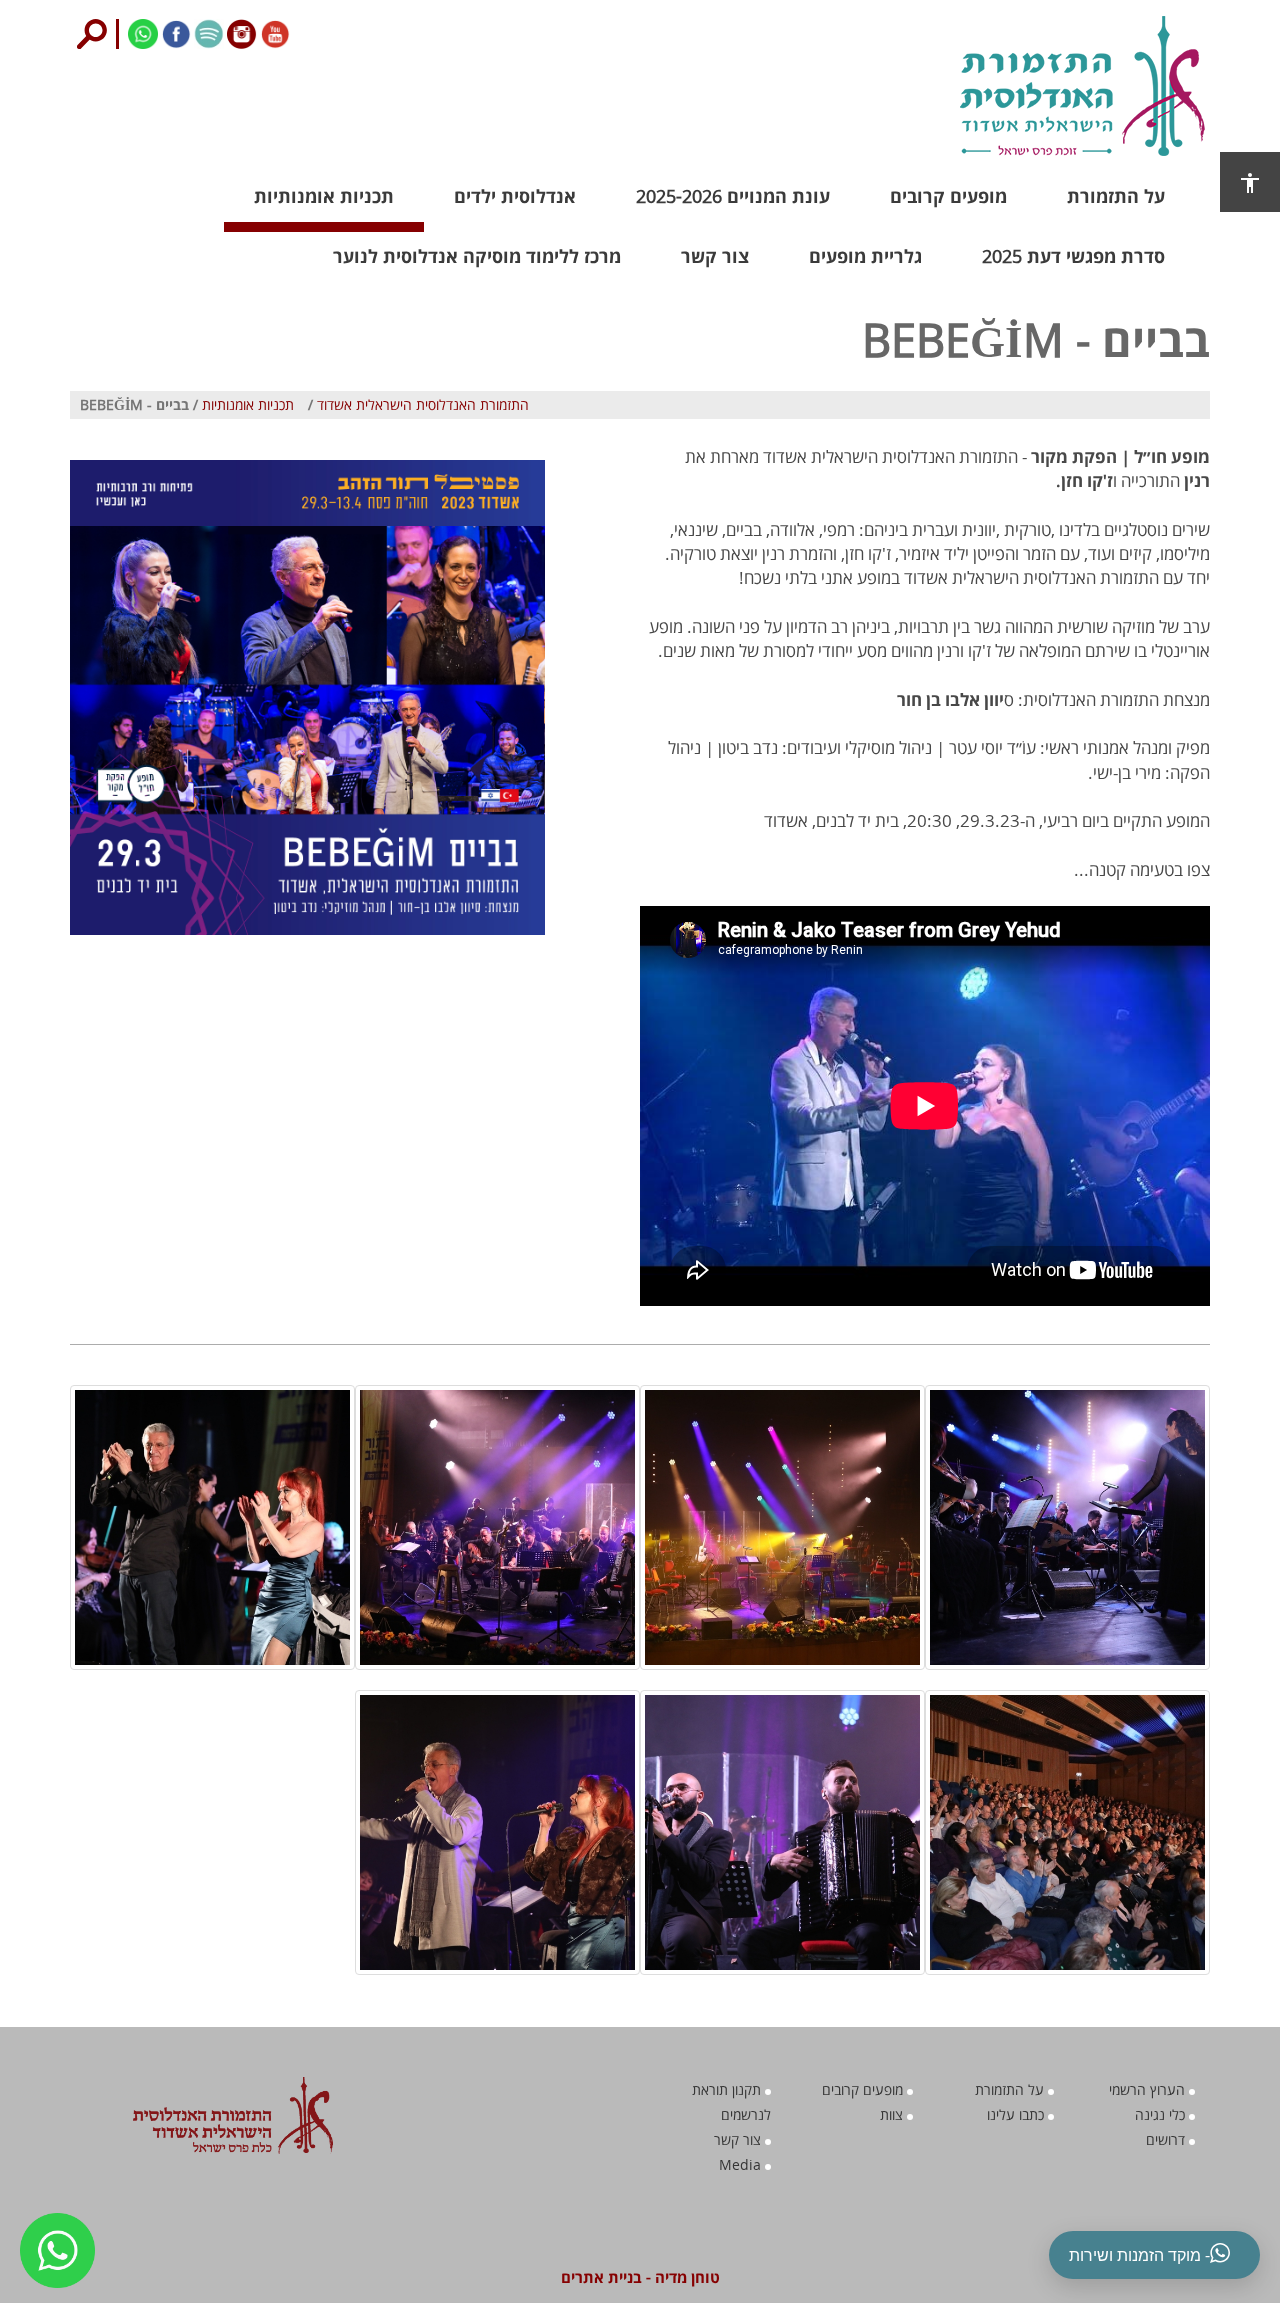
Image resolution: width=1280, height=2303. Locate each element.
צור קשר (715, 256)
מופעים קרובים (948, 196)
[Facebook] (174, 32)
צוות (893, 2114)
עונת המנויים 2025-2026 (733, 196)
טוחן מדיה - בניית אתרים (640, 2277)
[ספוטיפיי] (207, 32)
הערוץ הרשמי (1149, 2089)
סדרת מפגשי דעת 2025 (1073, 256)
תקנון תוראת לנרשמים (731, 2102)
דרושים (1167, 2139)
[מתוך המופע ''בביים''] (1067, 1527)
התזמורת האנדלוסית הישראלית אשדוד (423, 404)
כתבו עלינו (1017, 2114)
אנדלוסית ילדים (515, 196)
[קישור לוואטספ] (141, 32)
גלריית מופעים (865, 256)
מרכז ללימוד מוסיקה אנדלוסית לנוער (477, 256)
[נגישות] (1250, 182)
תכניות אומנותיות (324, 196)
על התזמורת (1116, 196)
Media (742, 2164)
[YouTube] (273, 32)
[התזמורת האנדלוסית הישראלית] (1025, 86)
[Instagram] (240, 32)
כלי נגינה (1162, 2114)
